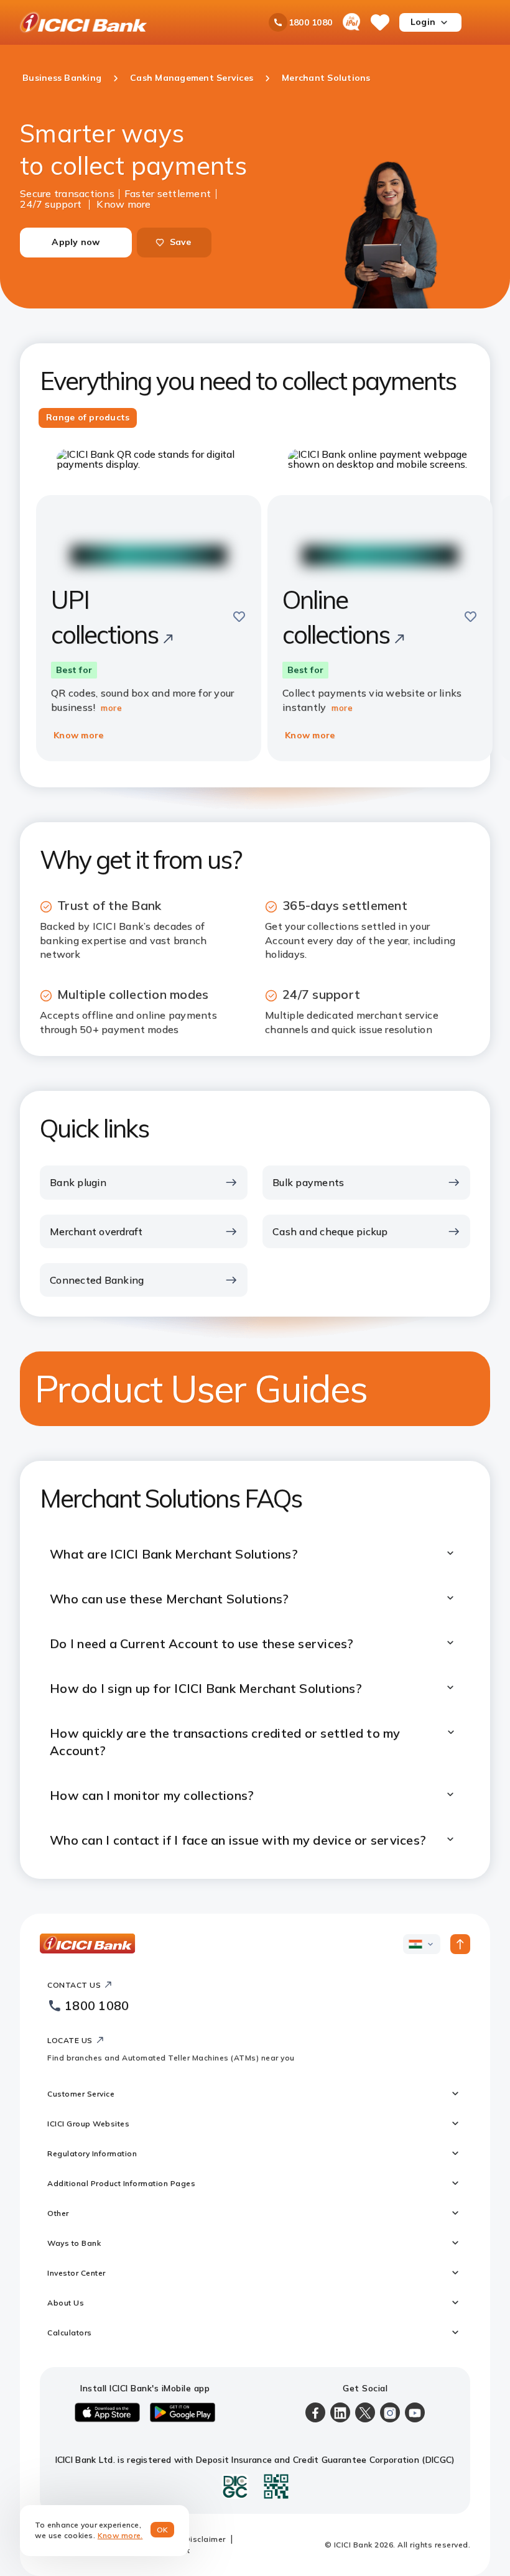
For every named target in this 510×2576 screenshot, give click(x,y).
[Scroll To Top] (460, 1944)
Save (181, 242)
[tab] (88, 418)
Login (423, 22)
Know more (123, 203)
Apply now (76, 242)
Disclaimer (205, 2539)
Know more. (120, 2535)
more (111, 708)
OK (163, 2530)
